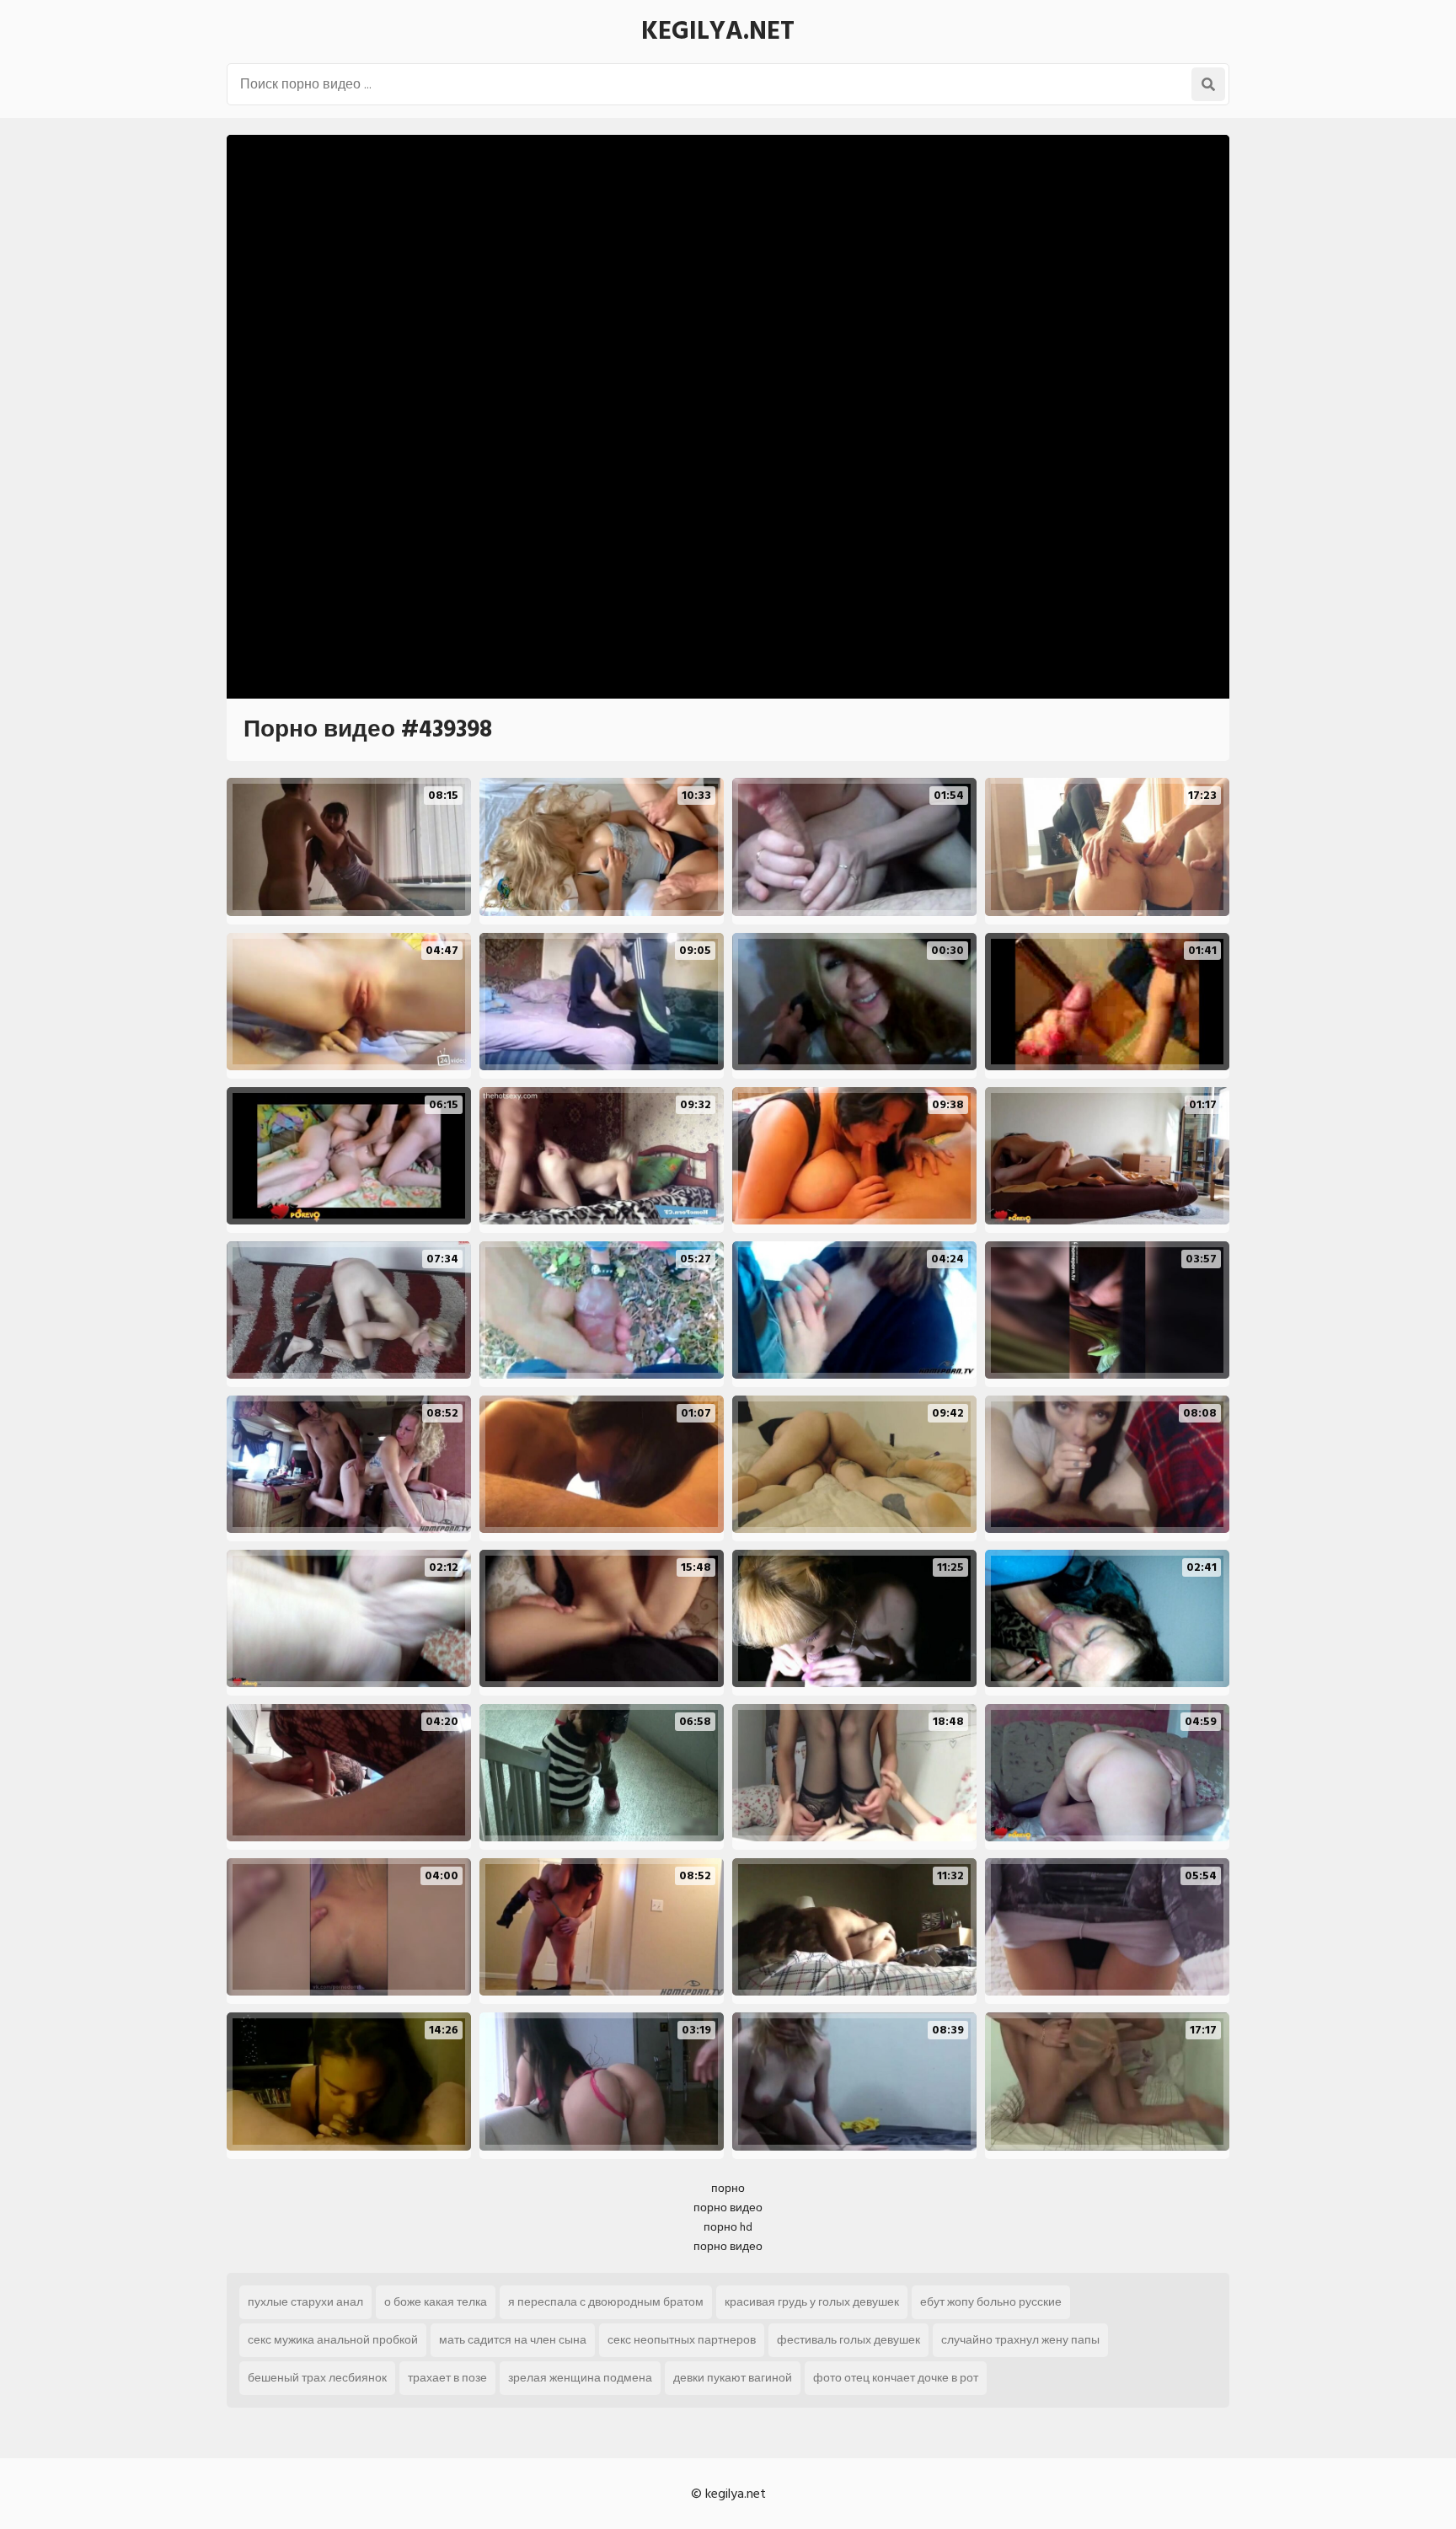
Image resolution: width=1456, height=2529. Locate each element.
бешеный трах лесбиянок (317, 2378)
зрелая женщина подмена (580, 2378)
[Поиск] (1208, 84)
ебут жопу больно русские (991, 2302)
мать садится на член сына (513, 2340)
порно (728, 2188)
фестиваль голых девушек (848, 2340)
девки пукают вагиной (733, 2378)
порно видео (728, 2208)
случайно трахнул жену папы (1020, 2340)
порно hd (728, 2227)
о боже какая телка (436, 2302)
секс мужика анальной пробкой (333, 2340)
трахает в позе (447, 2378)
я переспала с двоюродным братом (606, 2302)
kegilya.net (718, 31)
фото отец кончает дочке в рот (896, 2378)
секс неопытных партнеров (682, 2340)
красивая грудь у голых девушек (812, 2302)
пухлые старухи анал (305, 2302)
